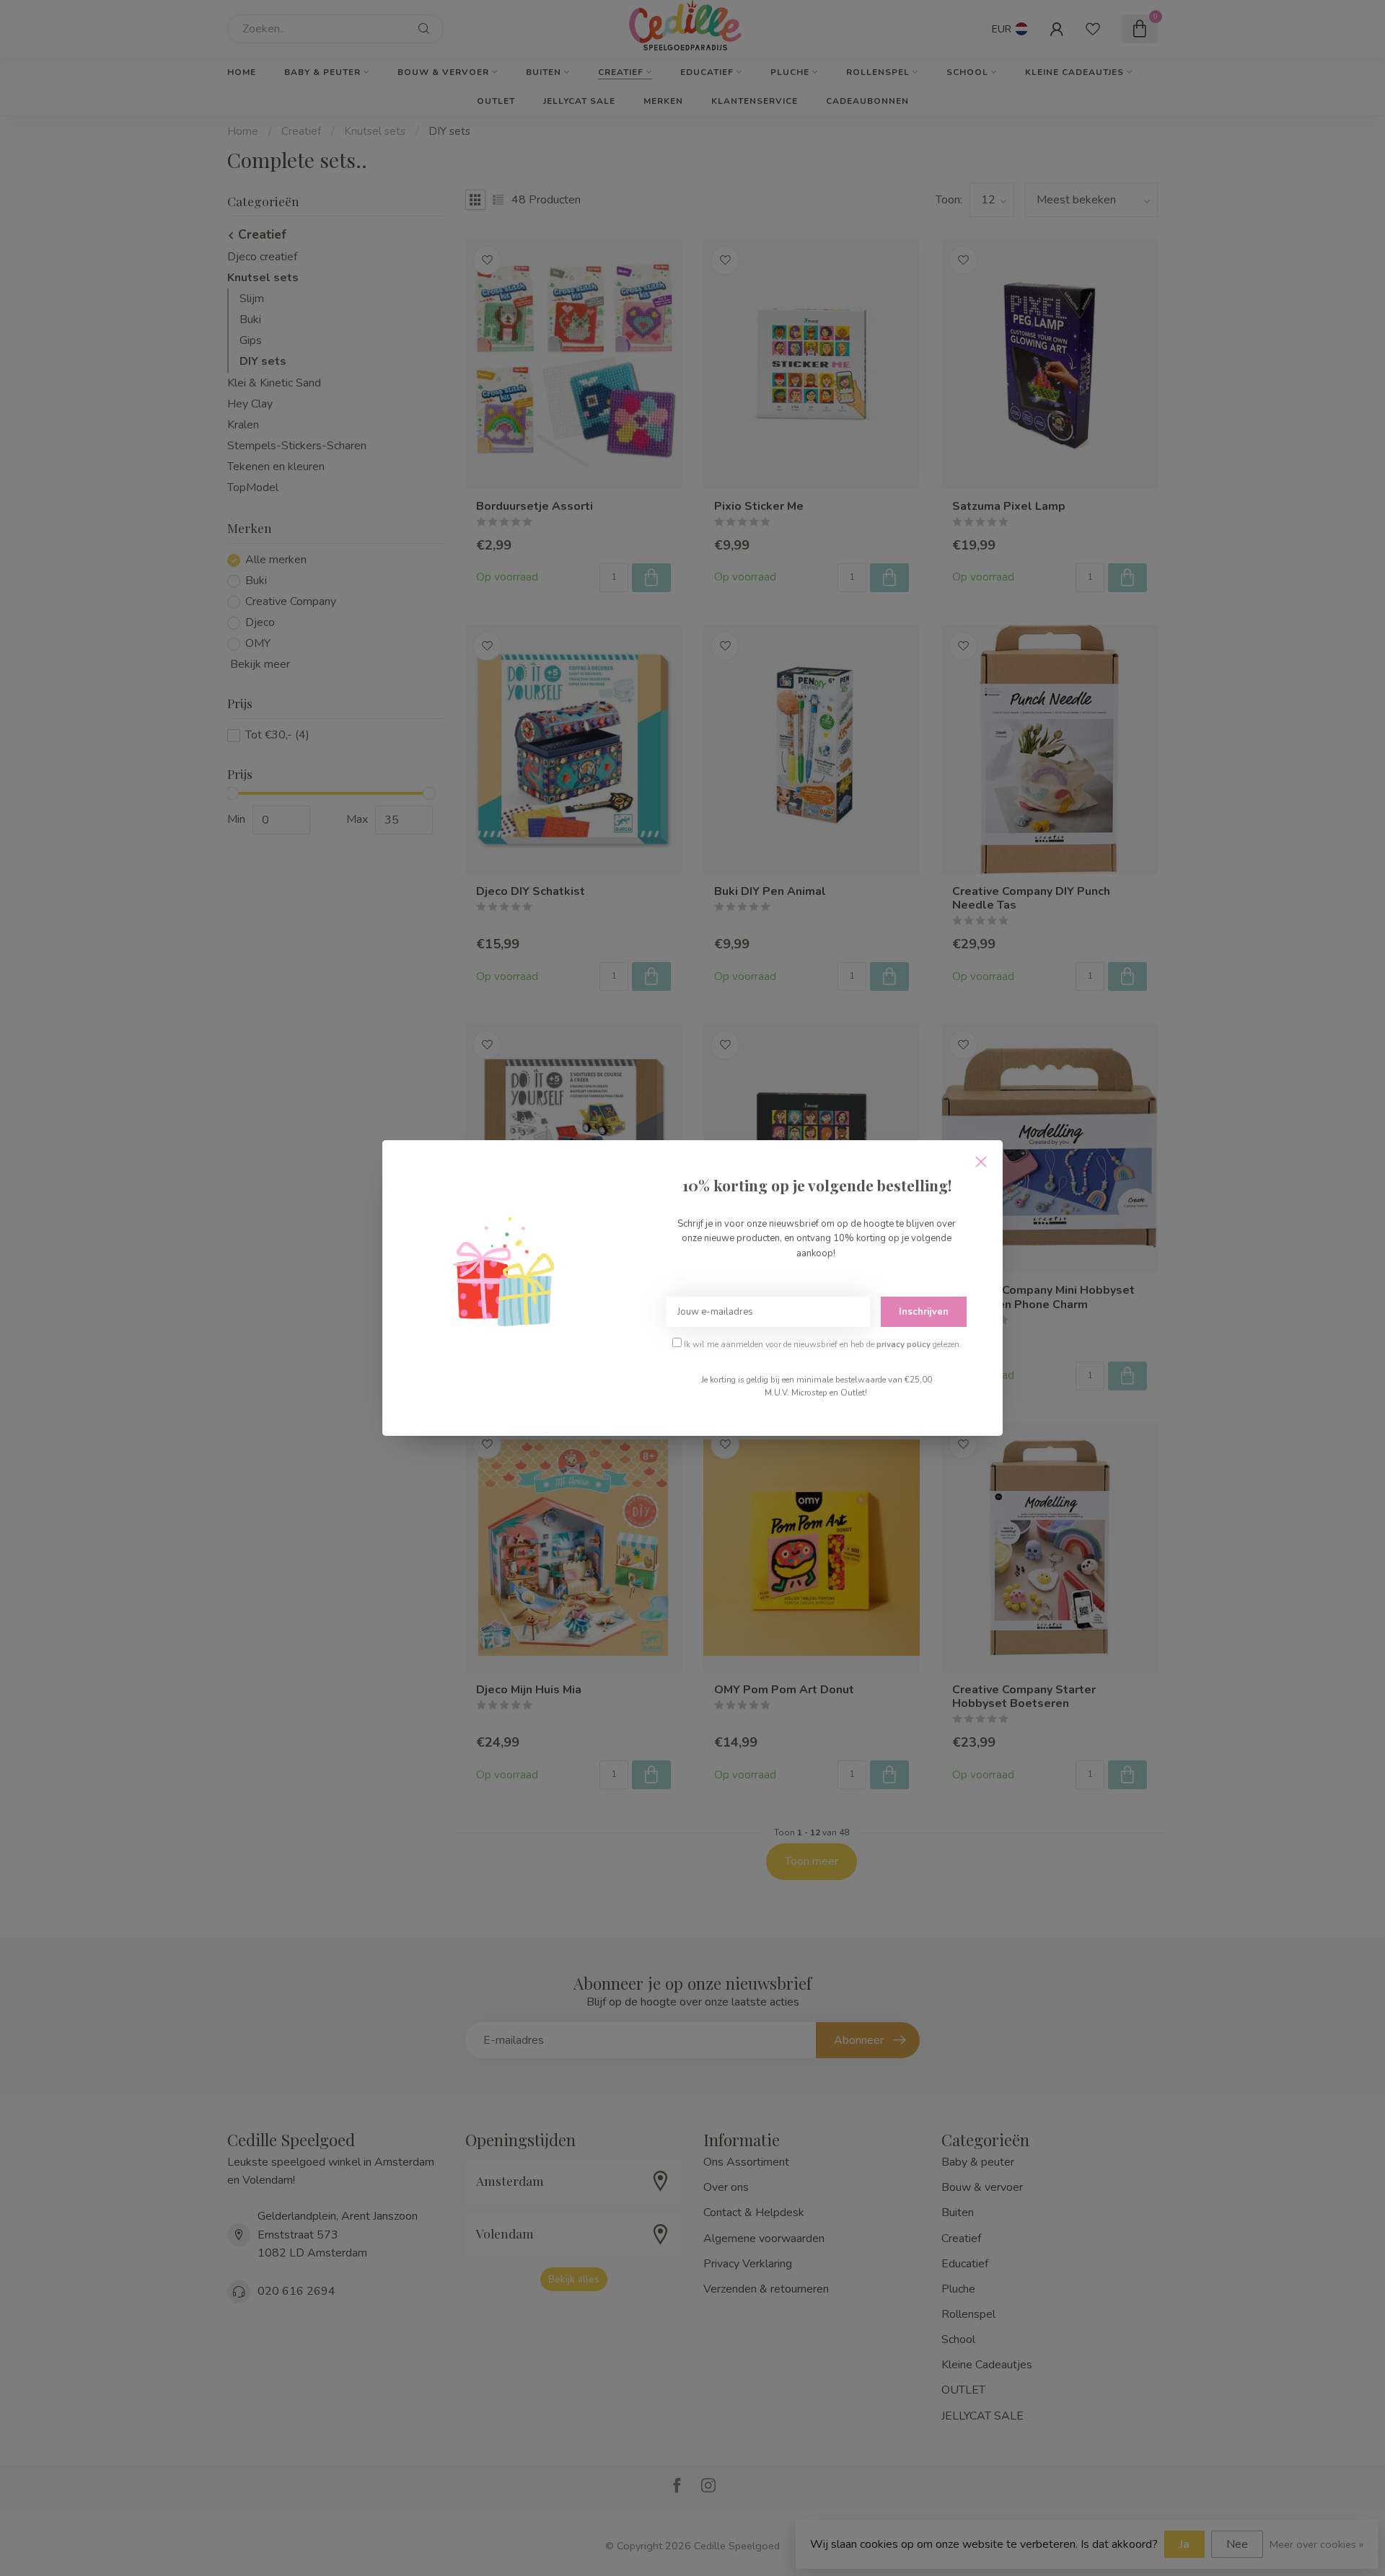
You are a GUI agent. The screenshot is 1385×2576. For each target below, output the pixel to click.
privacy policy (903, 1344)
